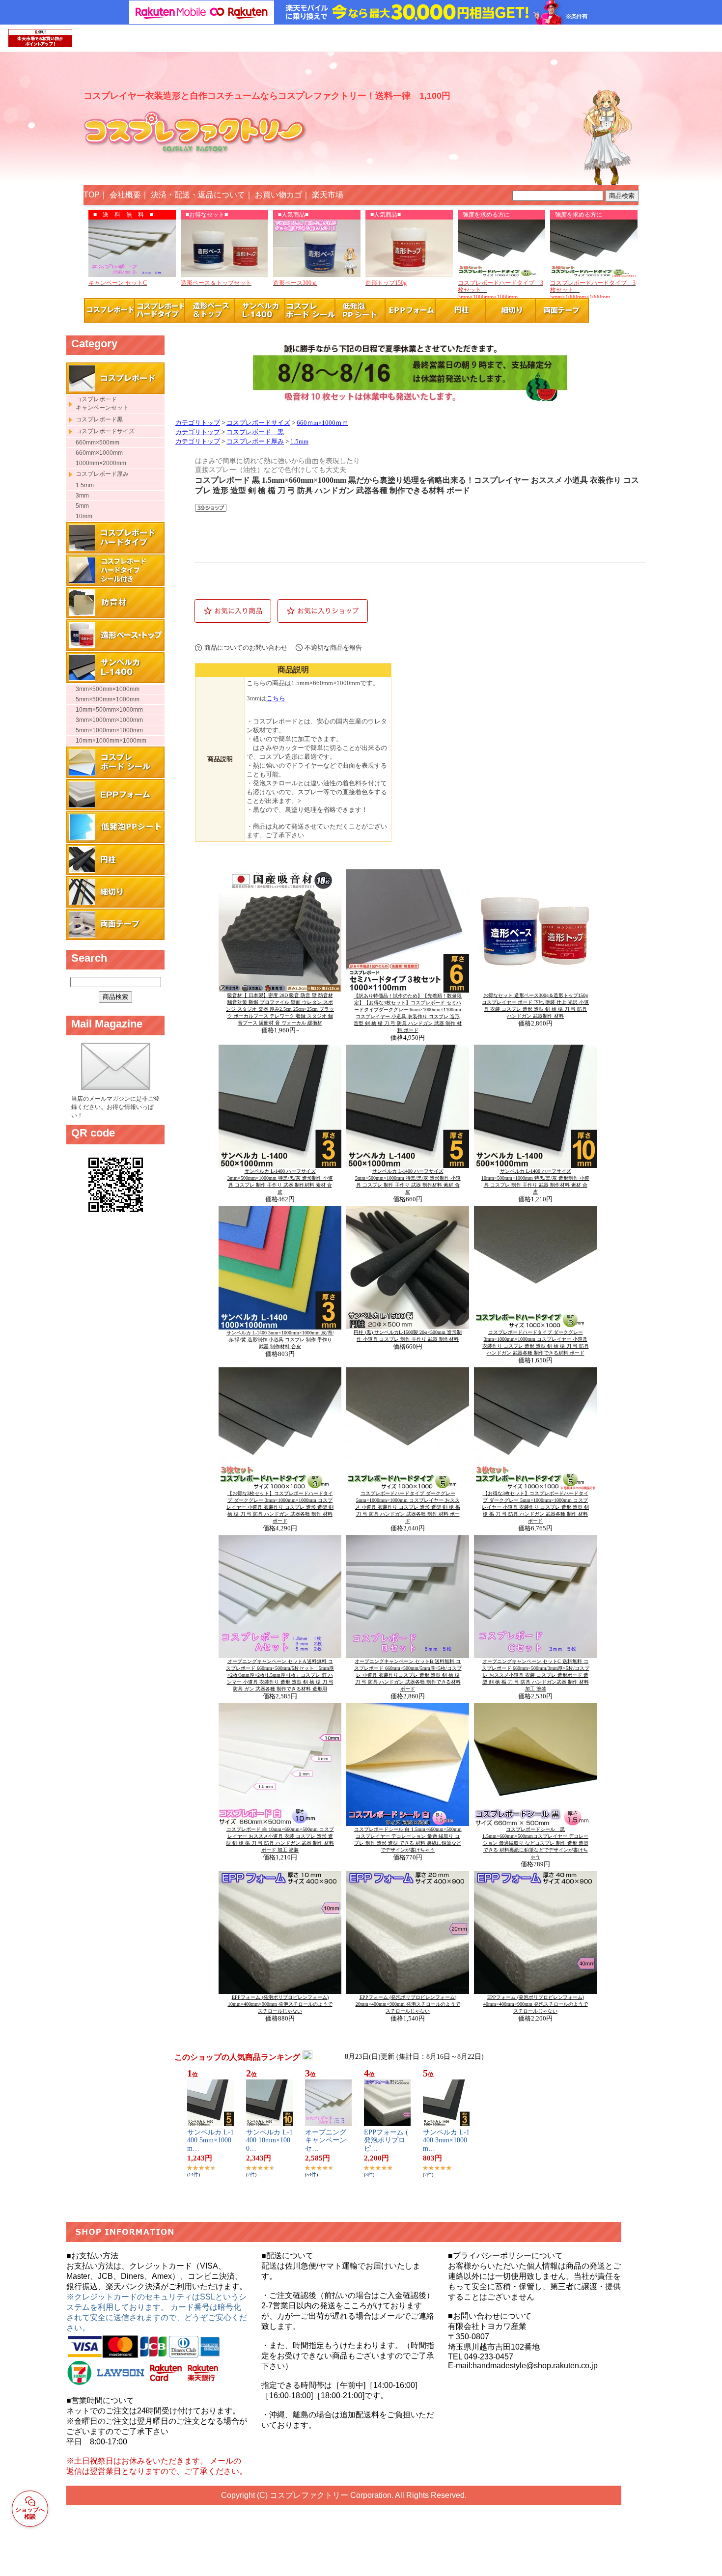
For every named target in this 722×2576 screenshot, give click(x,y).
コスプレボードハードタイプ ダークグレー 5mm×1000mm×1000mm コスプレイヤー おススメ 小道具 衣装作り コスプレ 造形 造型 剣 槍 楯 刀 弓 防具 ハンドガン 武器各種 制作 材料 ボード (408, 1507)
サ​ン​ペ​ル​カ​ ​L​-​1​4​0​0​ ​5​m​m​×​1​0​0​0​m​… (210, 2141)
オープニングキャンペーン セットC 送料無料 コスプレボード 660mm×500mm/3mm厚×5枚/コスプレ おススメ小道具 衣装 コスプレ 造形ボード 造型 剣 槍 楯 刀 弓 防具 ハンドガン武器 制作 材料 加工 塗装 (536, 1675)
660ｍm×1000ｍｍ (322, 423)
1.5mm (299, 442)
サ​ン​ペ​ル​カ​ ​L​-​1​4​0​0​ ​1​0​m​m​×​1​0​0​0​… (269, 2141)
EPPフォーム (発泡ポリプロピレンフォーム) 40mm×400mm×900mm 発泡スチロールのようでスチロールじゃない (536, 2004)
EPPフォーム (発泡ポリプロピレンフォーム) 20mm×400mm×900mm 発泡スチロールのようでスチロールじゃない (408, 2004)
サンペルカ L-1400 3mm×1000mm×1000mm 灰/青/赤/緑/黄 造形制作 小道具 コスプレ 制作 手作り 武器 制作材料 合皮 (280, 1340)
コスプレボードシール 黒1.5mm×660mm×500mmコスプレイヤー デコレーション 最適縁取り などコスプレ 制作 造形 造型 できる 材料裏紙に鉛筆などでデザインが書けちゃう (535, 1843)
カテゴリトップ (198, 423)
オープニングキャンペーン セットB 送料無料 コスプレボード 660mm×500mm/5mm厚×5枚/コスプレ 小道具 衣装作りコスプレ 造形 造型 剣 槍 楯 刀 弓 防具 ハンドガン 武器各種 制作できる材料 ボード (408, 1675)
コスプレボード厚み (255, 442)
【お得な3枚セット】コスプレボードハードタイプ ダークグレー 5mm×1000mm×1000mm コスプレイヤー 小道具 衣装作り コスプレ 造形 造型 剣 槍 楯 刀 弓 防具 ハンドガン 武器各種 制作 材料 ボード (535, 1507)
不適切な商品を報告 (333, 648)
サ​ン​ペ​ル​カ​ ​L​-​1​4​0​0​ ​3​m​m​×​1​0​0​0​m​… (446, 2141)
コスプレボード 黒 (255, 432)
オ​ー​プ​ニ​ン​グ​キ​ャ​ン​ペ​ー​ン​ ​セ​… (327, 2141)
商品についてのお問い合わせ (246, 648)
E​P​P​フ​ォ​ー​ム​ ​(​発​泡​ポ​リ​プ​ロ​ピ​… (386, 2141)
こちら (276, 698)
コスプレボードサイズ (258, 423)
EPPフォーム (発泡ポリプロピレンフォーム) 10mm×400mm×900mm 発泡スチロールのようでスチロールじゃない (280, 2004)
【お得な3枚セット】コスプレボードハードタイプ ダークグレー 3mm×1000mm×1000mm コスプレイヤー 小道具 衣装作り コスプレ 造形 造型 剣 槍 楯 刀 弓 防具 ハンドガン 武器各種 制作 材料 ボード (280, 1507)
